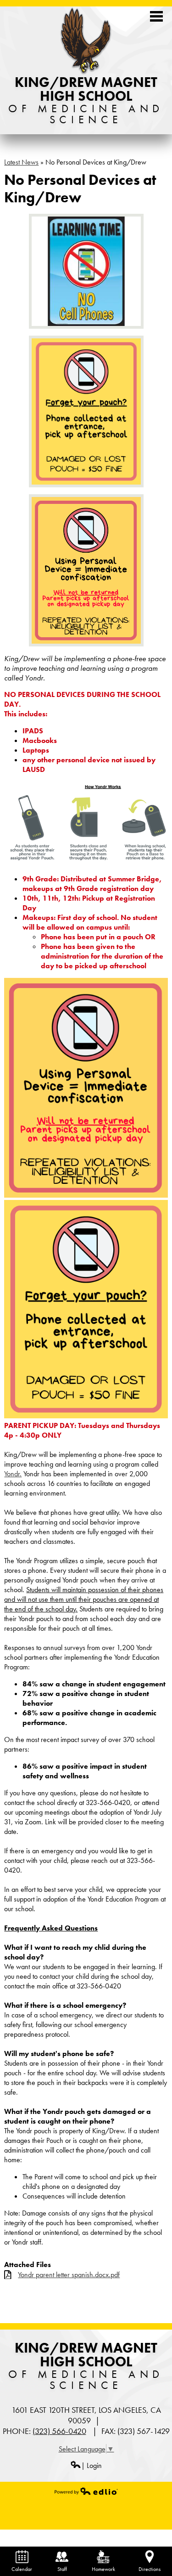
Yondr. (13, 1474)
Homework (103, 2569)
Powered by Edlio (86, 2491)
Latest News (21, 162)
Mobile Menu (156, 16)
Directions (150, 2569)
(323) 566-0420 (59, 2431)
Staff (62, 2569)
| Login (92, 2465)
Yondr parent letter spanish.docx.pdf (69, 2275)
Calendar (22, 2569)
